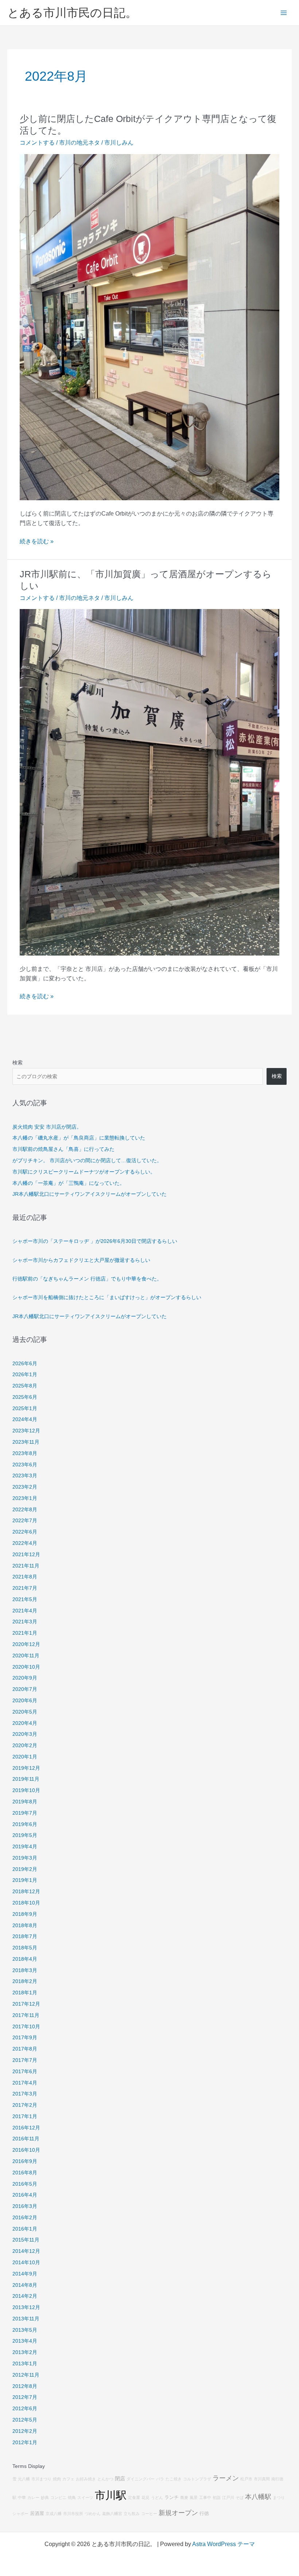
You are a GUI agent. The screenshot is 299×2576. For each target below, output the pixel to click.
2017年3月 (25, 2094)
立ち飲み (132, 2514)
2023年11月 (26, 1442)
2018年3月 (25, 1970)
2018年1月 (25, 1993)
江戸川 (228, 2497)
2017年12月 (26, 2004)
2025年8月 (25, 1386)
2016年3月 (25, 2206)
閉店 (120, 2479)
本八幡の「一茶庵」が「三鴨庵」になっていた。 (69, 1183)
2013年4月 (25, 2341)
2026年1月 (25, 1375)
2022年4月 (25, 1543)
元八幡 (24, 2479)
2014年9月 (25, 2274)
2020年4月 (25, 1723)
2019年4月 (25, 1847)
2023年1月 (25, 1498)
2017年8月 (25, 2049)
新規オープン (178, 2513)
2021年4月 (25, 1611)
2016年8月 (25, 2173)
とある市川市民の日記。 (72, 13)
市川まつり (41, 2479)
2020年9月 (25, 1678)
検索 (18, 1063)
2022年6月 (25, 1532)
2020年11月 (26, 1656)
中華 (22, 2497)
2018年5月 (25, 1948)
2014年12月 (26, 2251)
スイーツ (85, 2497)
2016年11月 (26, 2139)
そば (240, 2497)
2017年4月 (25, 2083)
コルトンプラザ (197, 2479)
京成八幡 (54, 2514)
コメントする (37, 143)
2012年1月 (25, 2443)
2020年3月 (25, 1734)
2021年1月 (25, 1633)
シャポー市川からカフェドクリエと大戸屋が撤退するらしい (81, 1260)
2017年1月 (25, 2116)
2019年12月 (26, 1768)
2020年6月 (25, 1701)
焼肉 (57, 2479)
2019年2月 (25, 1869)
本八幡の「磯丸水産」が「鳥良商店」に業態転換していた (79, 1138)
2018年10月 (26, 1903)
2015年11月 (26, 2240)
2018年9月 (25, 1914)
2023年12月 (26, 1431)
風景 (194, 2497)
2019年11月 (26, 1779)
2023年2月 (25, 1487)
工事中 (205, 2497)
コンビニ (58, 2497)
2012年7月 (25, 2397)
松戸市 (246, 2479)
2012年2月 (25, 2431)
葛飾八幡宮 (112, 2514)
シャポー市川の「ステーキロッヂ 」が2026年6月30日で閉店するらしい (95, 1241)
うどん (157, 2497)
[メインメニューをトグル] (284, 13)
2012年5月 (25, 2420)
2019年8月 (25, 1802)
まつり (279, 2497)
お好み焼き (86, 2479)
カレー (33, 2497)
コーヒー (149, 2514)
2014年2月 (25, 2296)
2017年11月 (26, 2015)
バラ (160, 2479)
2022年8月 (25, 1510)
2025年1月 (25, 1408)
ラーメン (226, 2478)
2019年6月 (25, 1824)
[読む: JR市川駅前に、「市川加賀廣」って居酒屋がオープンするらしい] (149, 782)
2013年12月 (26, 2307)
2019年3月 (25, 1858)
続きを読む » (37, 542)
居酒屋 (37, 2514)
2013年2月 (25, 2352)
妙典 (45, 2497)
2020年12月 (26, 1644)
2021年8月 (25, 1577)
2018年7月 (25, 1936)
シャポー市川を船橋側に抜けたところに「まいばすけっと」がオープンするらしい (107, 1297)
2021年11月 (26, 1566)
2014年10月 (26, 2263)
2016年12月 (26, 2128)
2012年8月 (25, 2386)
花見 (145, 2497)
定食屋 (134, 2497)
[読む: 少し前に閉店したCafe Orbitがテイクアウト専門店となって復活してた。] (149, 327)
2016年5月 (25, 2184)
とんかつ (105, 2479)
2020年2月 (25, 1746)
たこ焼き (174, 2479)
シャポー (20, 2514)
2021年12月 (26, 1555)
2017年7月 (25, 2060)
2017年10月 (26, 2027)
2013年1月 (25, 2364)
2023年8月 (25, 1453)
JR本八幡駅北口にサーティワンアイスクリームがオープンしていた (90, 1194)
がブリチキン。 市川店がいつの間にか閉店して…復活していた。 (87, 1161)
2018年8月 (25, 1926)
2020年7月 (25, 1689)
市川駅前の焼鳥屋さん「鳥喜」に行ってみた (63, 1149)
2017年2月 (25, 2105)
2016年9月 (25, 2161)
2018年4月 (25, 1959)
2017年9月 (25, 2038)
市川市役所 (73, 2514)
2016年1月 (25, 2229)
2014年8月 (25, 2285)
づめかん (93, 2514)
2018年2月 (25, 1981)
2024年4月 (25, 1419)
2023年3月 (25, 1476)
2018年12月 (26, 1892)
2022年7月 (25, 1521)
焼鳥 (72, 2497)
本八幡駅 (258, 2497)
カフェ (68, 2479)
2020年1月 (25, 1757)
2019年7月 (25, 1813)
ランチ (172, 2497)
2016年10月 (26, 2150)
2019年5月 (25, 1835)
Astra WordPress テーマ (224, 2544)
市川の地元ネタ (79, 143)
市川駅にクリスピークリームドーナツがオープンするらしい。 (84, 1172)
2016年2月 (25, 2218)
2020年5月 (25, 1712)
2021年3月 (25, 1622)
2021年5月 (25, 1599)
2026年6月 (25, 1364)
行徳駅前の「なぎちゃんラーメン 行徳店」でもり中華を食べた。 (87, 1279)
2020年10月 (26, 1667)
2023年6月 (25, 1465)
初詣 (217, 2497)
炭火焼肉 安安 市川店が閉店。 (47, 1127)
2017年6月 (25, 2072)
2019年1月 (25, 1880)
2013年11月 (26, 2319)
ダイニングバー (141, 2479)
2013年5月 (25, 2330)
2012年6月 (25, 2409)
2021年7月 (25, 1588)
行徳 (204, 2514)
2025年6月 (25, 1397)
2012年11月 (26, 2375)
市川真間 (262, 2479)
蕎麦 (184, 2497)
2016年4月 (25, 2195)
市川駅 (111, 2495)
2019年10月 (26, 1790)
